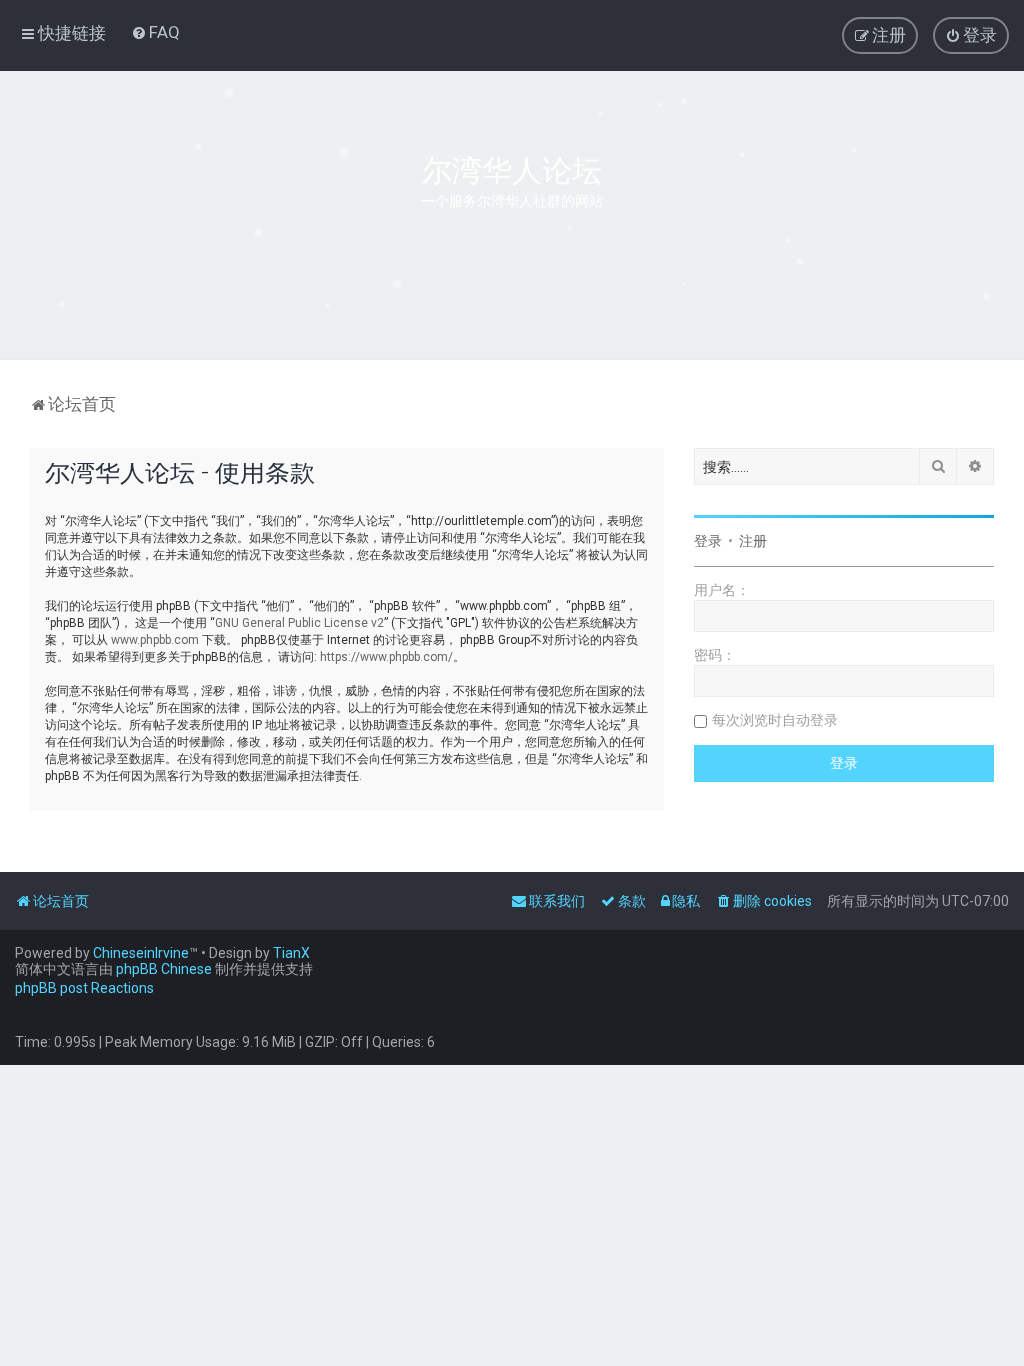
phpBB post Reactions (84, 988)
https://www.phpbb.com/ (386, 657)
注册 (753, 541)
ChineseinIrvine (141, 953)
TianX (291, 953)
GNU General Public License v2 (299, 623)
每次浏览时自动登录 (775, 720)
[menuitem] (155, 32)
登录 (708, 541)
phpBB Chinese (164, 969)
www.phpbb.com (155, 640)
